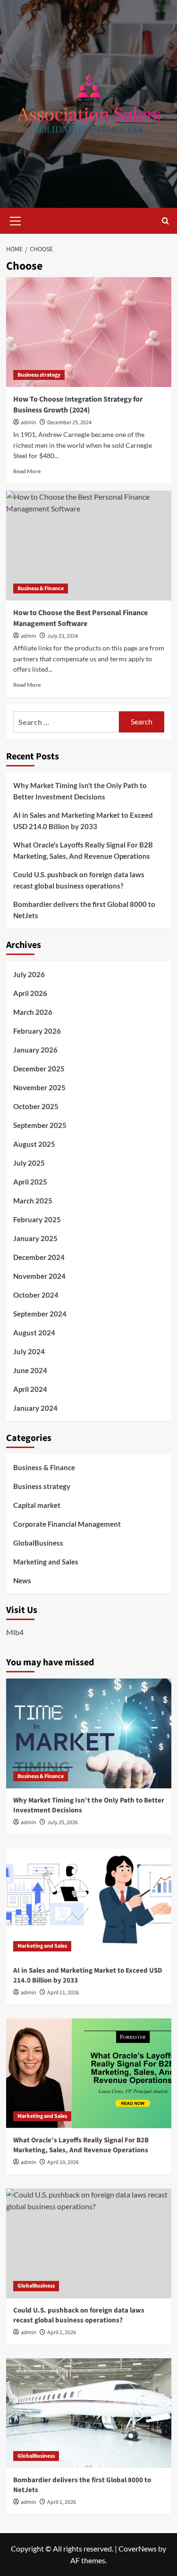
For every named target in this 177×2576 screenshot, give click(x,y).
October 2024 (36, 1295)
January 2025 (35, 1238)
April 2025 (30, 1182)
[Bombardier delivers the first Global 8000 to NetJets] (89, 2413)
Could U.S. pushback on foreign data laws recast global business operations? (79, 880)
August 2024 (34, 1333)
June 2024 (30, 1370)
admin (29, 423)
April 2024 (30, 1389)
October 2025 (36, 1106)
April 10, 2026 (63, 2162)
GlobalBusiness (38, 1543)
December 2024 (39, 1257)
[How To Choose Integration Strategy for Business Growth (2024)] (89, 332)
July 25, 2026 (63, 1823)
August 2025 (34, 1144)
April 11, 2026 (63, 1993)
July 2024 (29, 1351)
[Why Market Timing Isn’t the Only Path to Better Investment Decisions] (89, 1733)
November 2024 (39, 1276)
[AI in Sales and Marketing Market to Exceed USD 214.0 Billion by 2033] (89, 1904)
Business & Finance (41, 588)
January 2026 (35, 1050)
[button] (16, 220)
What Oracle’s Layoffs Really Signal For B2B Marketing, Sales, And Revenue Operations (83, 850)
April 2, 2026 (62, 2333)
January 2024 (35, 1408)
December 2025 (39, 1069)
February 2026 (37, 1031)
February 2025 (37, 1219)
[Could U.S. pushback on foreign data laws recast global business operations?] (89, 2243)
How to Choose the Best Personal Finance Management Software (80, 618)
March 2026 (33, 1012)
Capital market (37, 1505)
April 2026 (30, 993)
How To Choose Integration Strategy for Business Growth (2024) (78, 404)
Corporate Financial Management (67, 1524)
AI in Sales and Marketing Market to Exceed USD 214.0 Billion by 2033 (83, 821)
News (22, 1580)
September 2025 (40, 1125)
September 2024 (40, 1314)
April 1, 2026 (62, 2502)
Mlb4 (15, 1632)
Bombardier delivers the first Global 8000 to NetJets (84, 910)
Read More (27, 471)
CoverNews (138, 2548)
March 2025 (33, 1201)
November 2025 (39, 1087)
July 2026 (29, 974)
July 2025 (29, 1163)
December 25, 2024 (69, 423)
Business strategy (39, 375)
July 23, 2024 (63, 636)
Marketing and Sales (46, 1562)
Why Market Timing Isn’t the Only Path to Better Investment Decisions (80, 791)
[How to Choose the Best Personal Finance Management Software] (89, 546)
